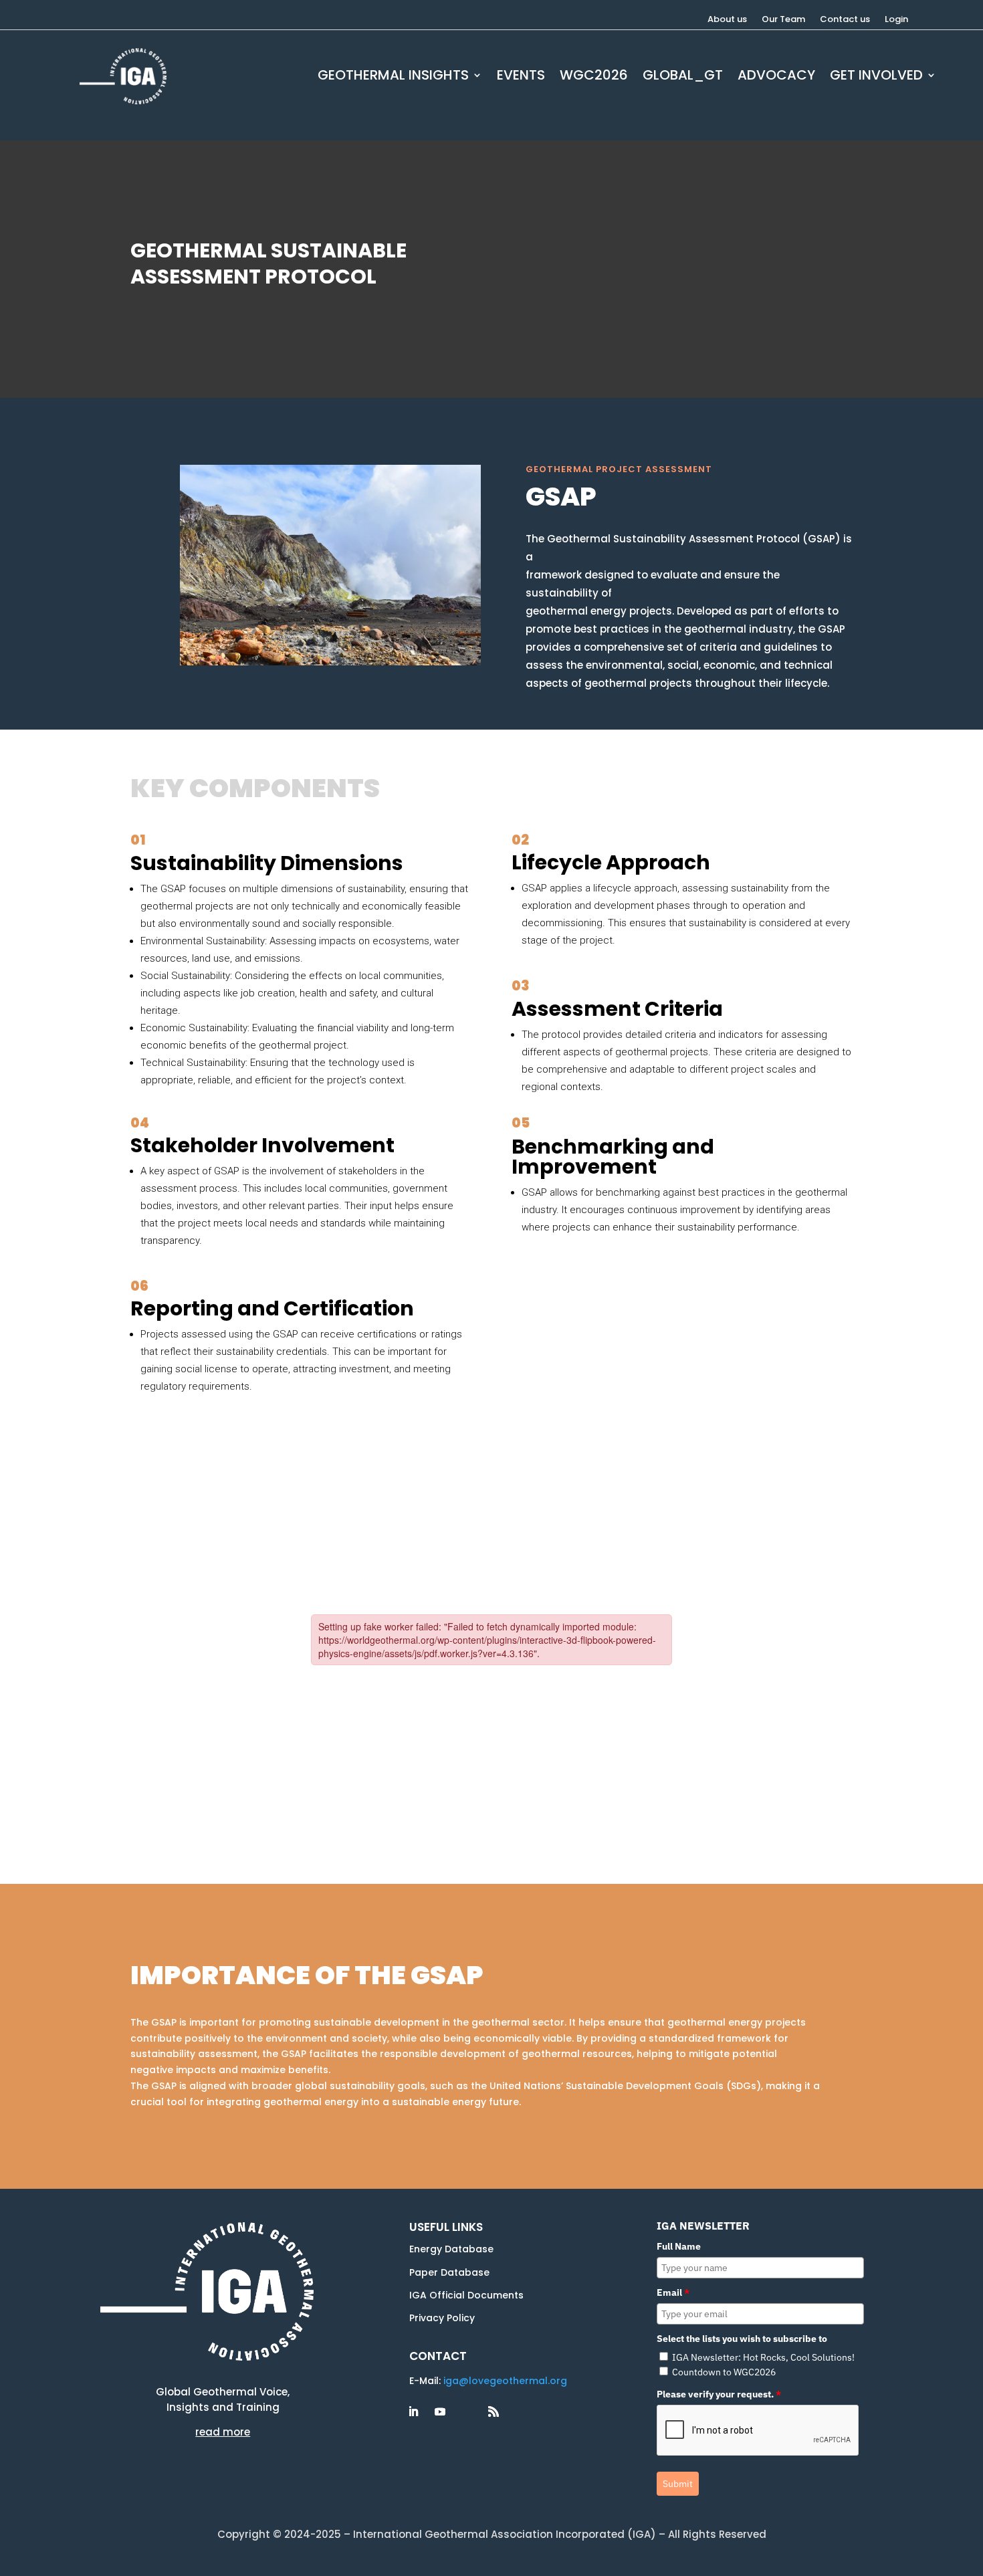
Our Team (783, 20)
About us (727, 20)
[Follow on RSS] (494, 2411)
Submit (678, 2484)
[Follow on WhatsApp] (467, 2411)
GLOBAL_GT (683, 77)
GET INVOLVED (876, 77)
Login (896, 20)
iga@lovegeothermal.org (505, 2381)
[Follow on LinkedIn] (413, 2411)
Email (673, 2292)
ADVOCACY (776, 77)
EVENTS (521, 77)
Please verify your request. (719, 2394)
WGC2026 (594, 77)
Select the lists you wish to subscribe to (742, 2339)
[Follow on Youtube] (440, 2411)
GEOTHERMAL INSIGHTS (393, 77)
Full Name (679, 2246)
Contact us (845, 20)
